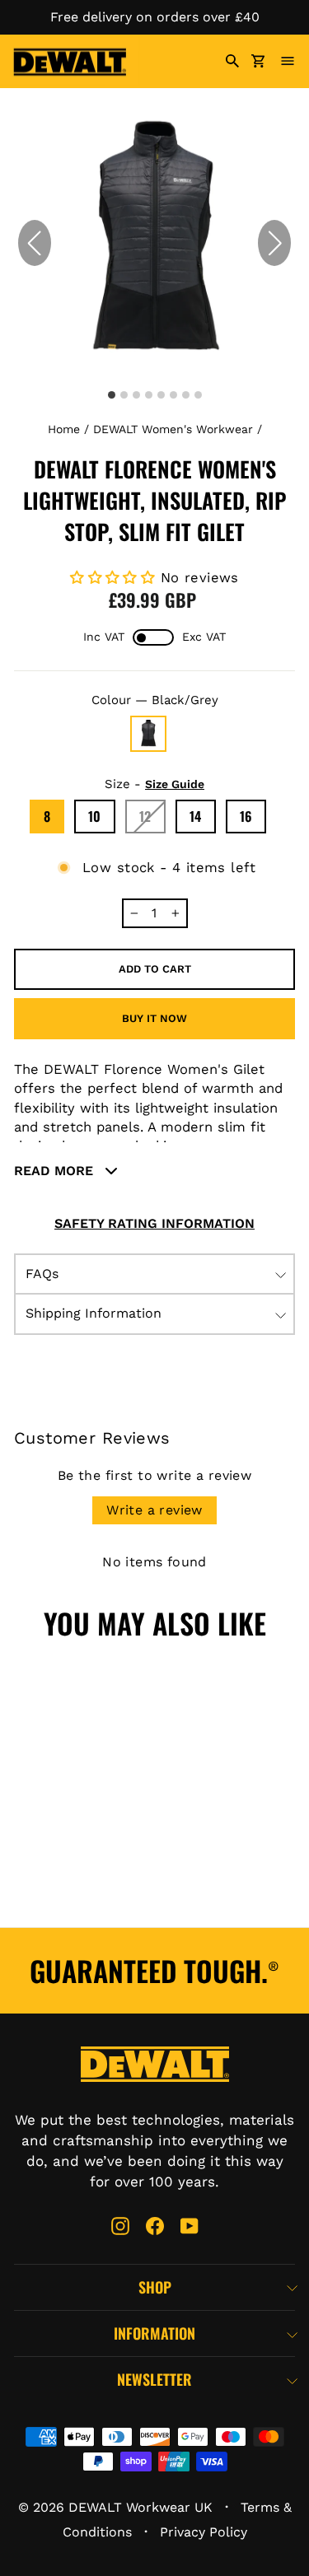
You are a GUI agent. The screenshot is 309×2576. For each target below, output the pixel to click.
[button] (274, 243)
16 (246, 816)
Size (154, 784)
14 (196, 816)
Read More (56, 1171)
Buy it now (154, 1018)
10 (95, 816)
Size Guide (175, 784)
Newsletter (154, 2379)
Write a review (154, 1510)
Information (154, 2333)
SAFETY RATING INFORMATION (154, 1223)
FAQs (42, 1274)
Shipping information (94, 1313)
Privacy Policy (204, 2532)
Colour (155, 700)
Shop (155, 2287)
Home (64, 429)
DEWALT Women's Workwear (173, 429)
